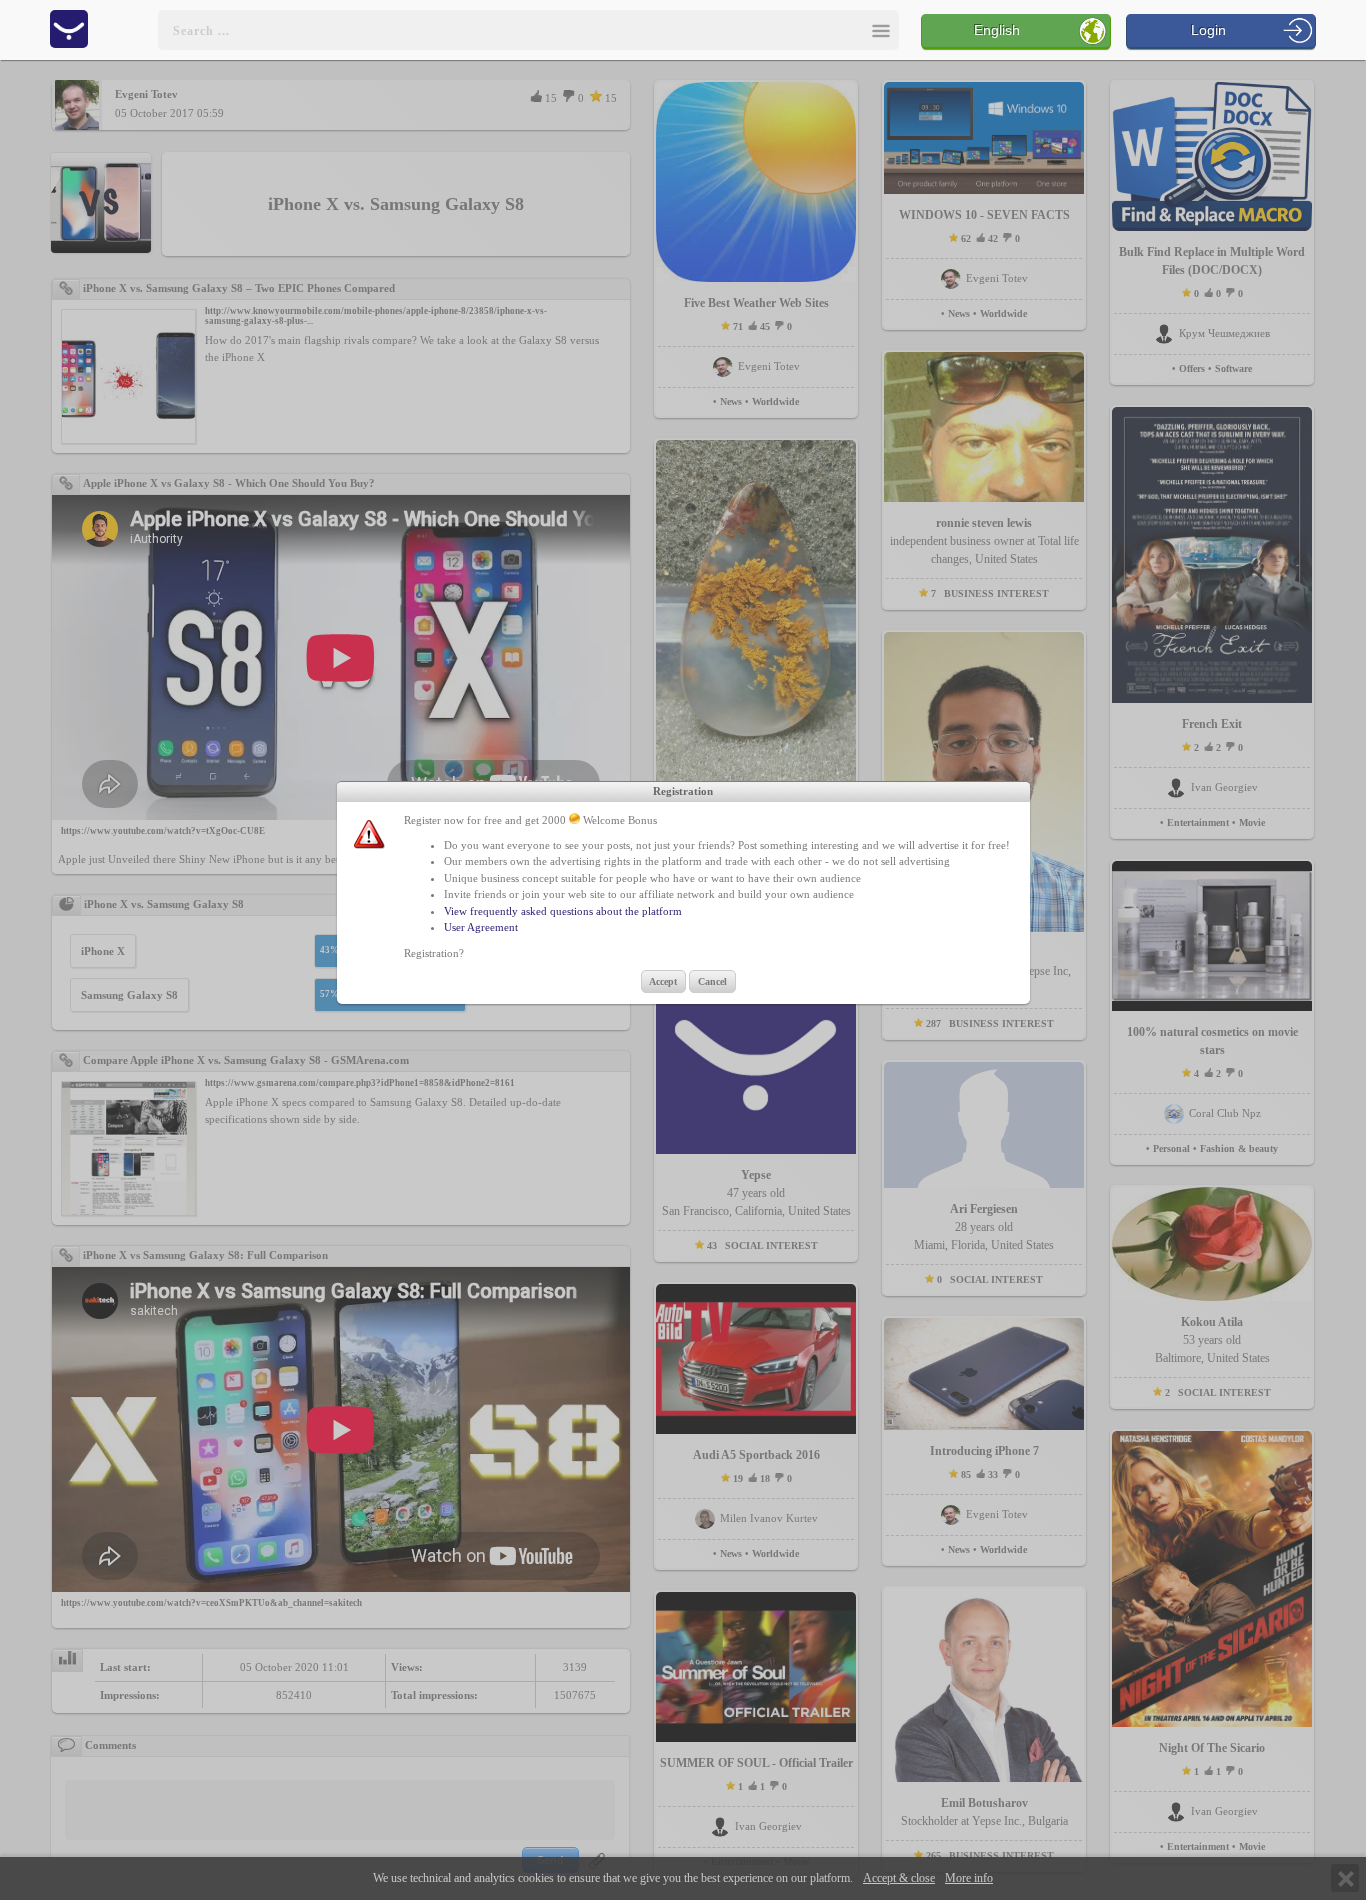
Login (1208, 30)
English (997, 30)
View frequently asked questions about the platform (563, 911)
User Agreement (481, 927)
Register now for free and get (471, 820)
